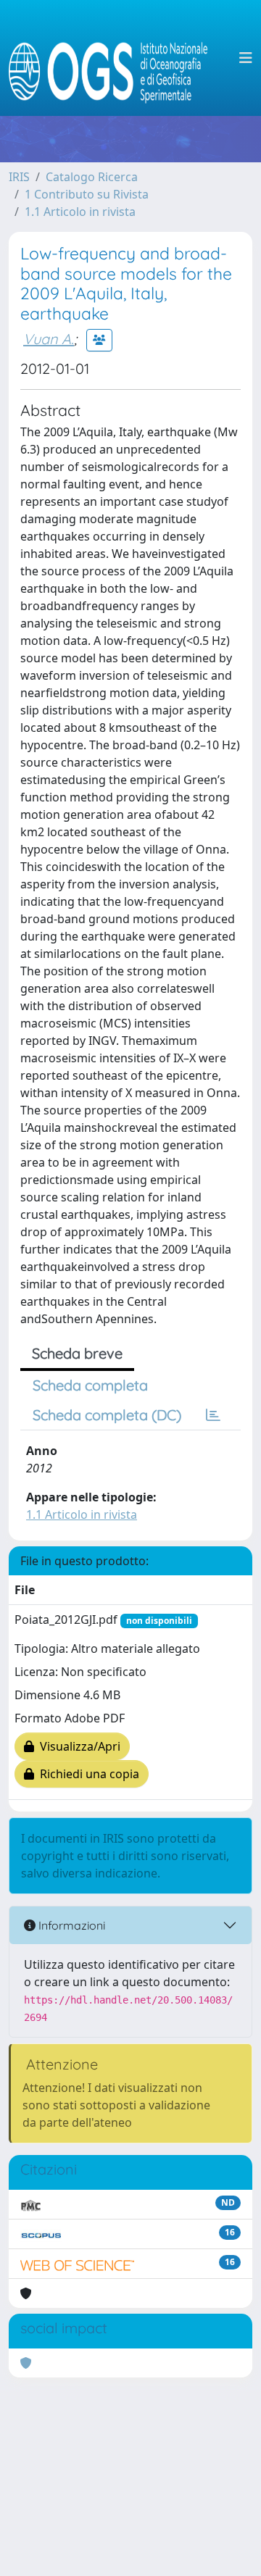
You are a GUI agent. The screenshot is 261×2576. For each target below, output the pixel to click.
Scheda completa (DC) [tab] (107, 1415)
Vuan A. (49, 339)
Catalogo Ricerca (92, 177)
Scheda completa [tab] (90, 1385)
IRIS (19, 177)
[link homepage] (114, 58)
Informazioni (70, 1925)
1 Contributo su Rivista (87, 194)
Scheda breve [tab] (77, 1353)
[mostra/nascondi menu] (246, 58)
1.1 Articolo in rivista (80, 212)
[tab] (213, 1415)
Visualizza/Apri (77, 1746)
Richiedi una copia (87, 1774)
